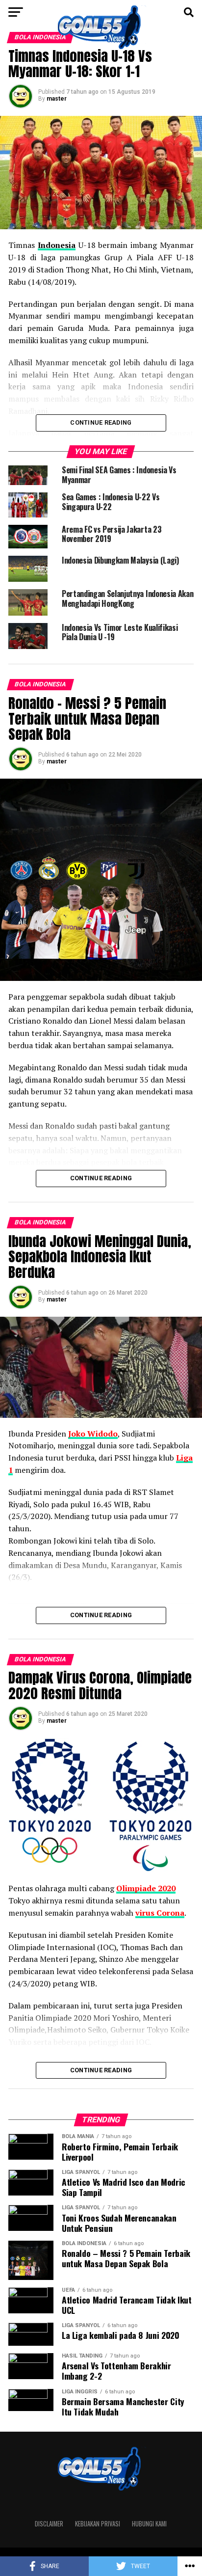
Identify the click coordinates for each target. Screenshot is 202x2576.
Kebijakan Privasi (98, 2524)
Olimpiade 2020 (146, 1888)
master (57, 99)
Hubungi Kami (149, 2524)
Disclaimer (49, 2524)
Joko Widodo (93, 1434)
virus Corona (160, 1913)
